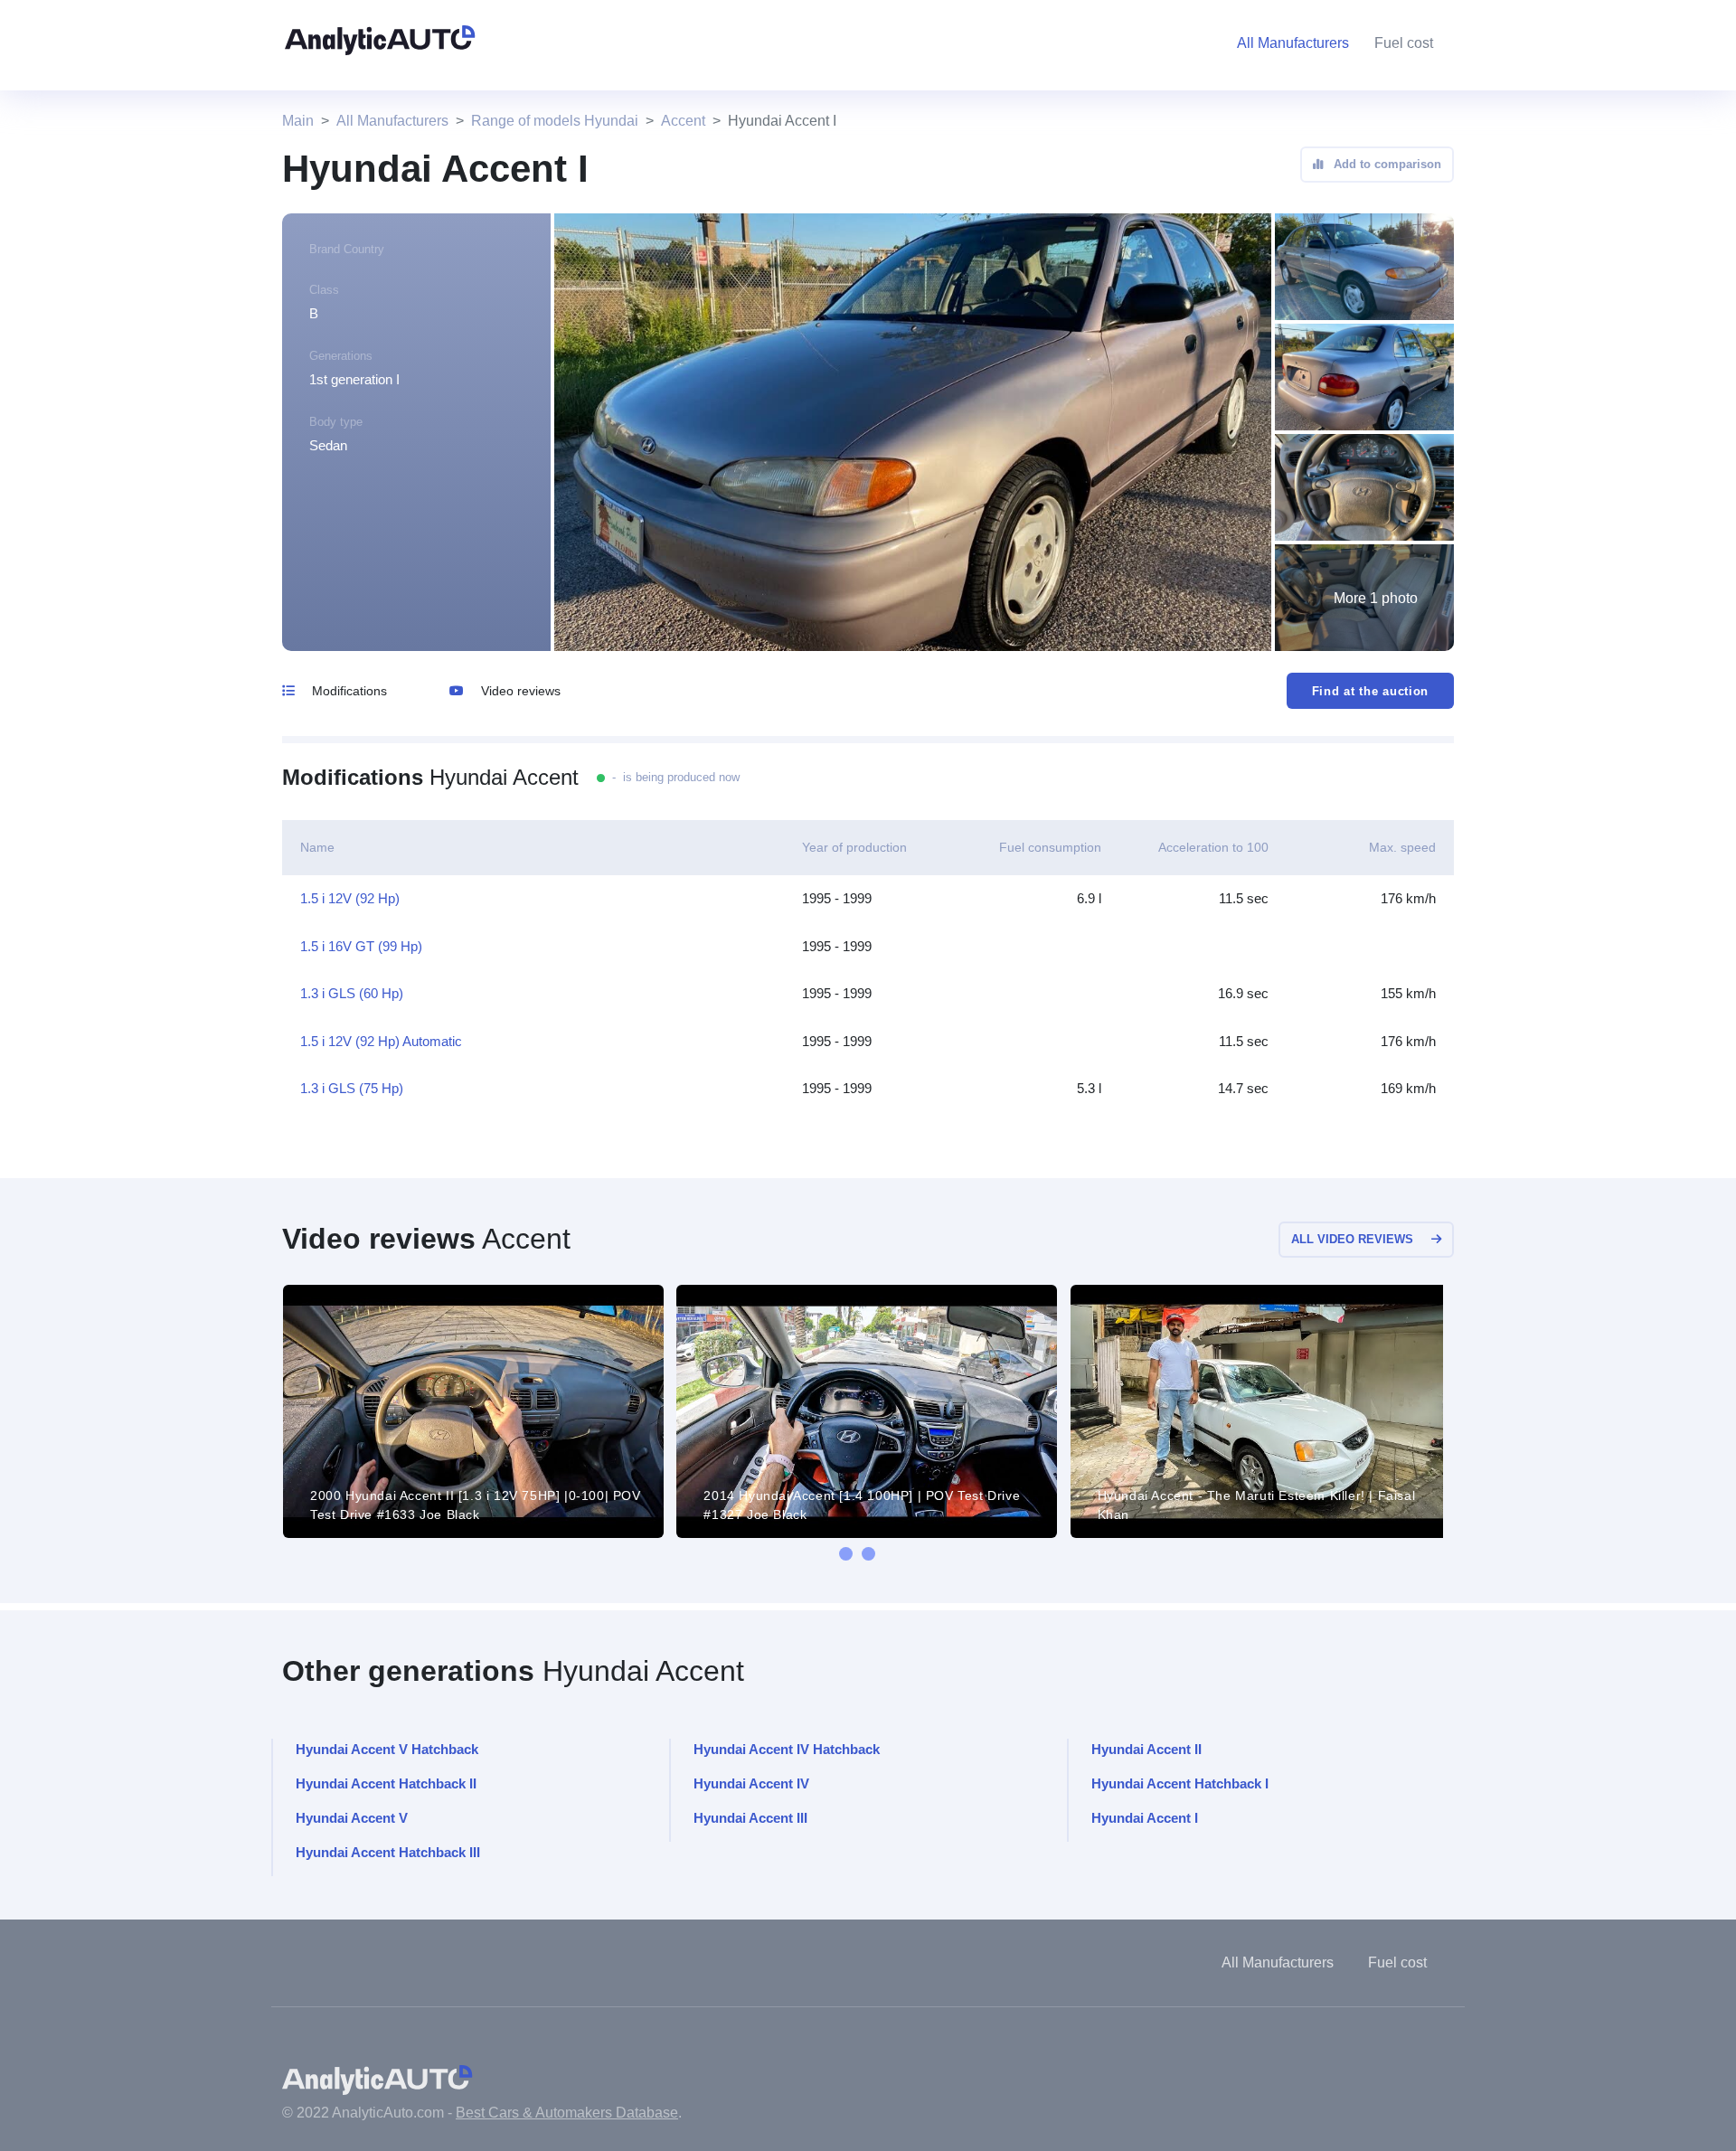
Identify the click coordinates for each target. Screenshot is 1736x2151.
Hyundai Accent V (352, 1818)
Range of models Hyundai (555, 121)
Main (298, 121)
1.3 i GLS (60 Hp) (352, 993)
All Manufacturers (392, 121)
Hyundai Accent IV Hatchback (787, 1749)
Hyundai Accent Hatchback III (388, 1852)
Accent (683, 121)
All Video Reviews (1352, 1239)
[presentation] (846, 1554)
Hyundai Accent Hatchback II (386, 1783)
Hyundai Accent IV (751, 1783)
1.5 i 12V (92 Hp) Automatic (381, 1041)
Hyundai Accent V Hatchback (387, 1749)
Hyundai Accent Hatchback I (1180, 1783)
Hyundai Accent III (750, 1818)
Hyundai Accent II (1146, 1749)
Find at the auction (1370, 691)
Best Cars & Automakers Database (567, 2113)
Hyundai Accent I (1145, 1818)
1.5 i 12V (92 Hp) (350, 898)
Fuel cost (1404, 43)
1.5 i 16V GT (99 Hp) (361, 946)
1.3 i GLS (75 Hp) (352, 1088)
